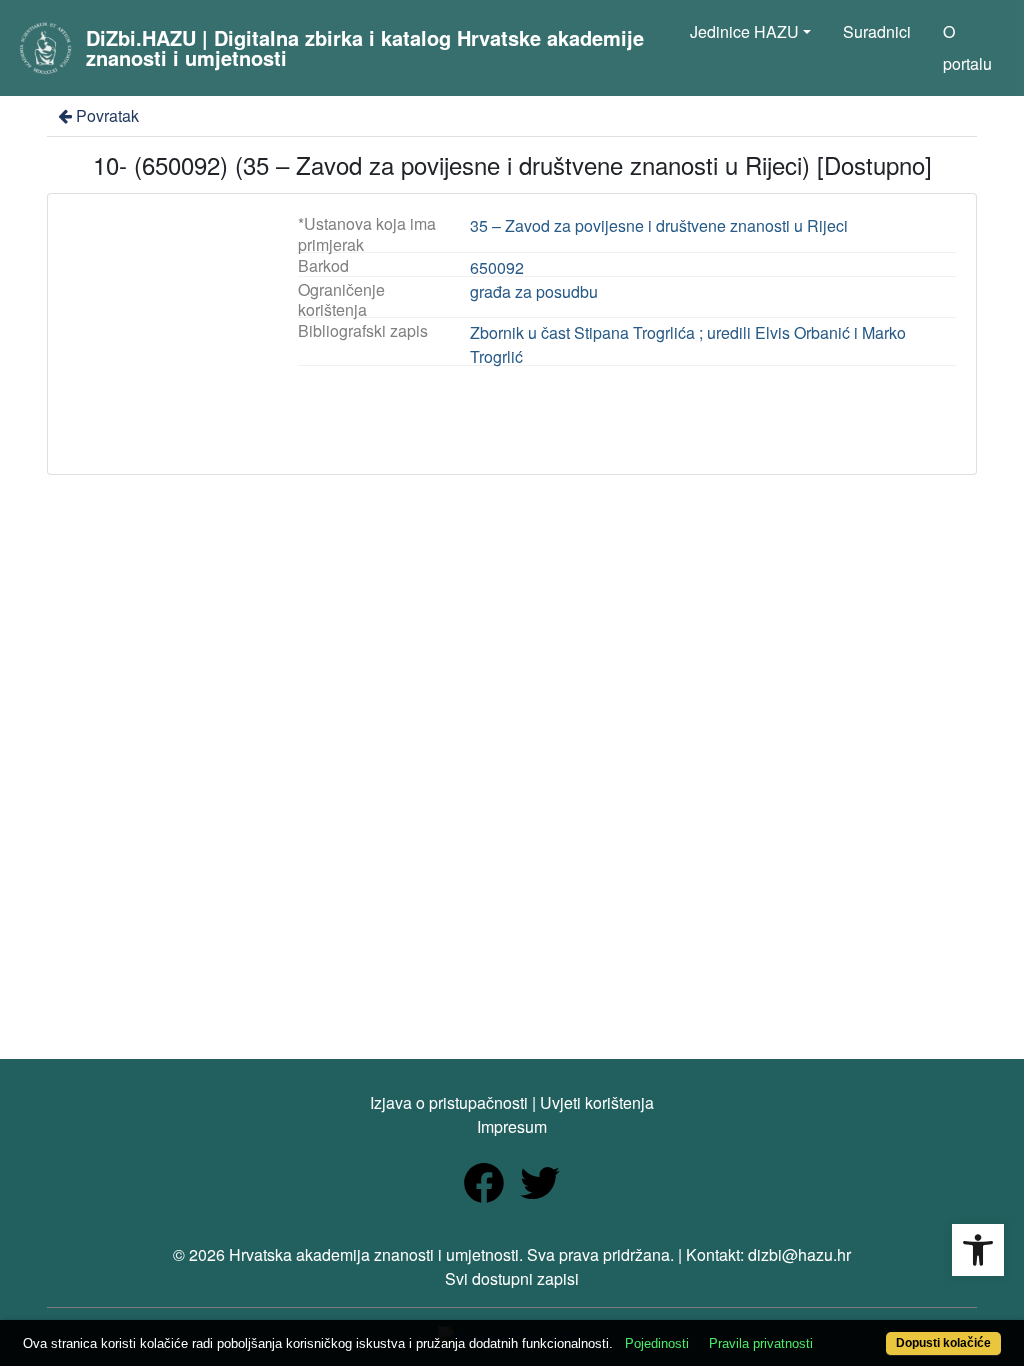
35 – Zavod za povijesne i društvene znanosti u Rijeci (659, 225)
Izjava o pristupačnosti (449, 1102)
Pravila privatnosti (761, 1343)
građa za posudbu (534, 291)
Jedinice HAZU (744, 31)
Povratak (107, 115)
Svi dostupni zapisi (512, 1278)
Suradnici (877, 31)
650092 (497, 267)
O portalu (967, 47)
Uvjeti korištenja (597, 1102)
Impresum (512, 1126)
